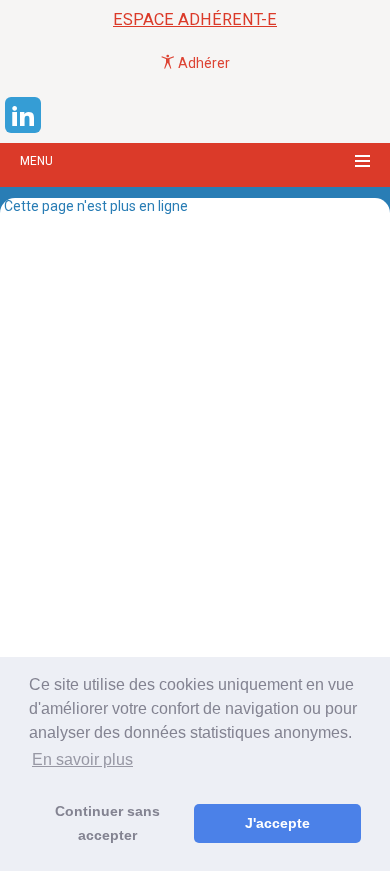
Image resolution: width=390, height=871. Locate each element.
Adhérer (202, 63)
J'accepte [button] (277, 823)
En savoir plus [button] (82, 759)
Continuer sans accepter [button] (107, 823)
